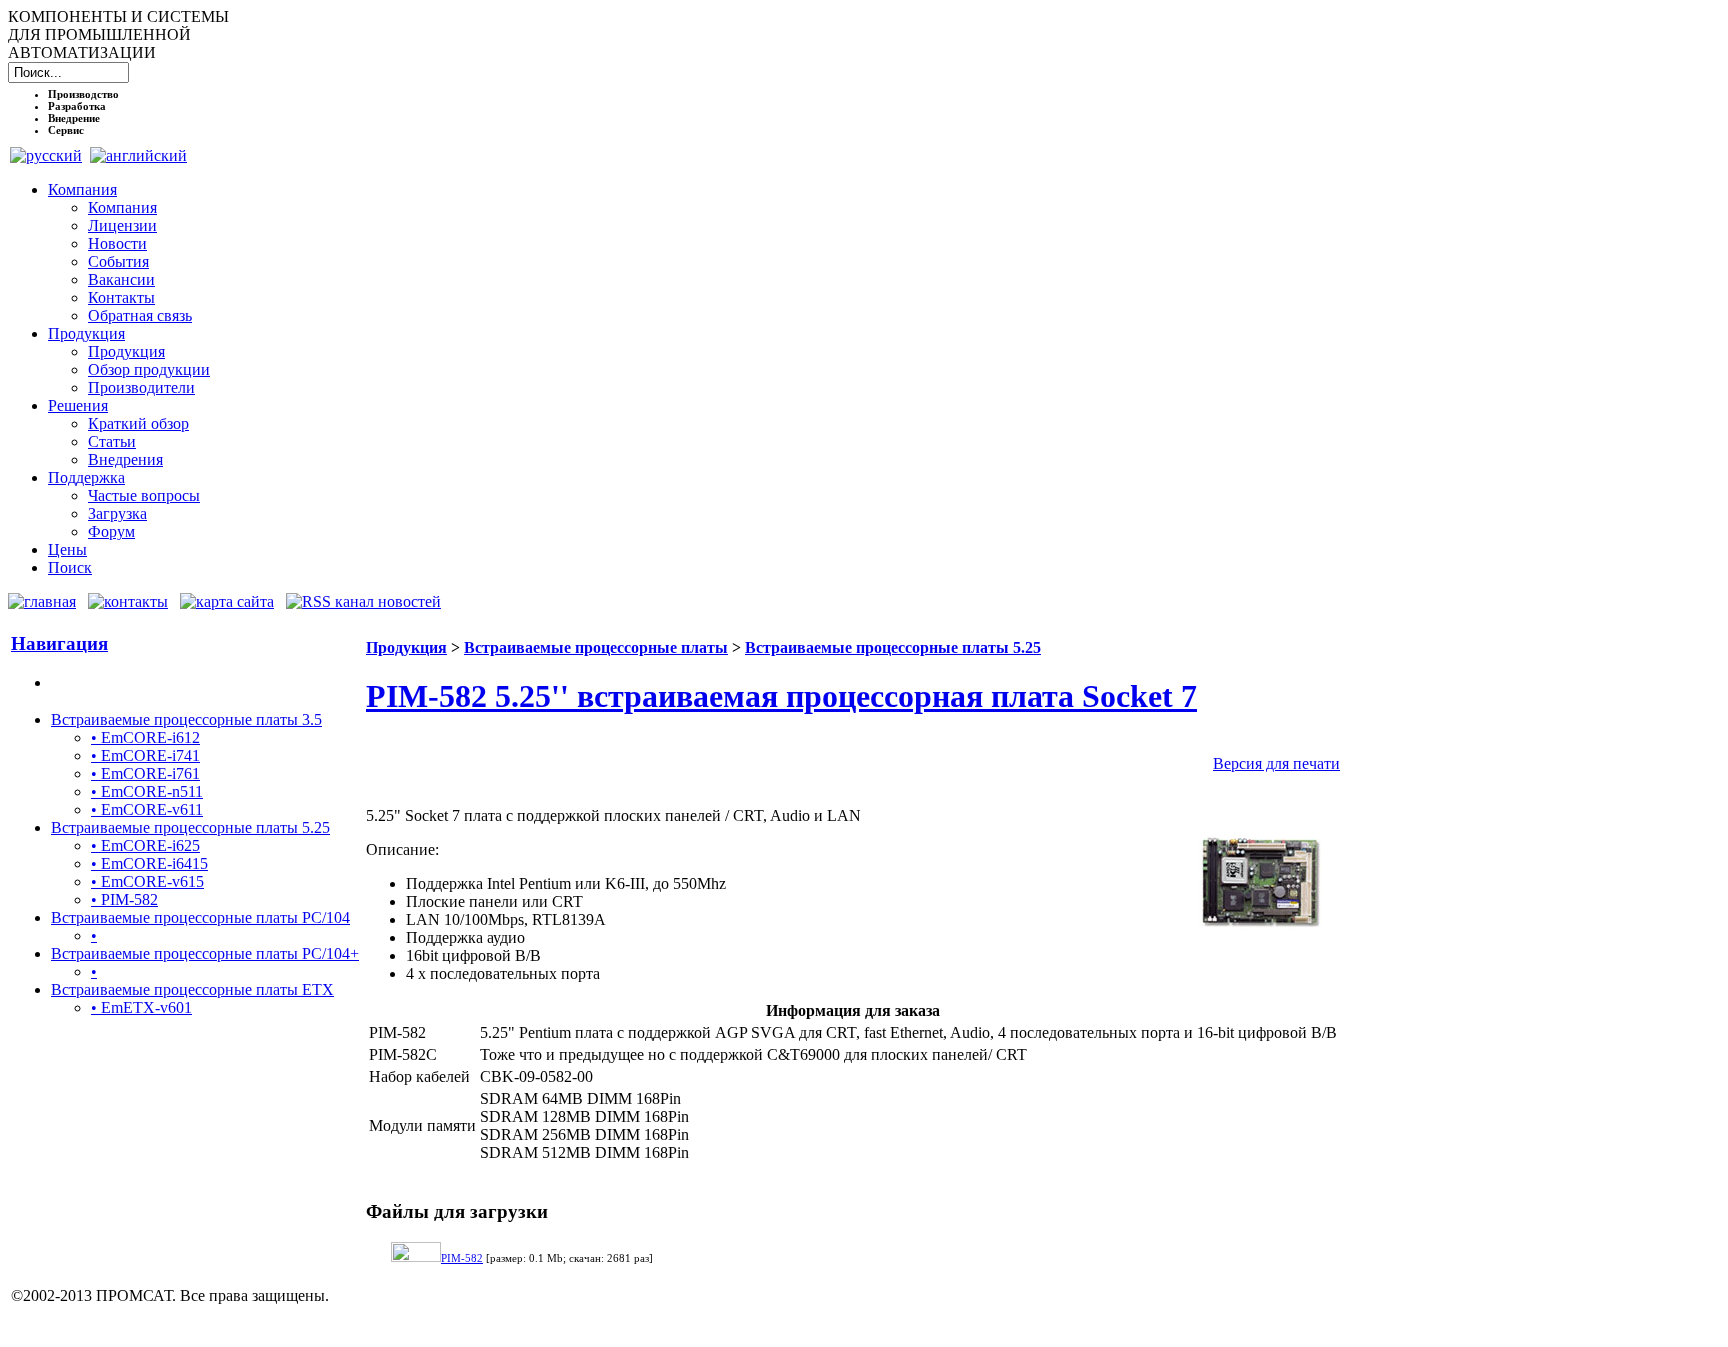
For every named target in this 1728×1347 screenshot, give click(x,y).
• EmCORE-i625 (145, 845)
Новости (117, 243)
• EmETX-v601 (141, 1007)
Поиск (70, 567)
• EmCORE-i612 (145, 737)
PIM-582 (462, 1258)
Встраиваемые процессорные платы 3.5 (186, 719)
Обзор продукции (149, 369)
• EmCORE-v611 (147, 809)
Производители (141, 387)
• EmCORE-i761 (145, 773)
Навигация (59, 643)
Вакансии (121, 279)
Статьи (112, 441)
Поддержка (86, 477)
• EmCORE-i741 (145, 755)
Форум (111, 531)
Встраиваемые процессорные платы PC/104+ (205, 953)
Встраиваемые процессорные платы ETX (192, 989)
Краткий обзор (138, 423)
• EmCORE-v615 (147, 881)
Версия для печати (1276, 763)
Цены (67, 549)
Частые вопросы (144, 495)
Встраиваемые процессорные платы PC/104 (200, 917)
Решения (78, 405)
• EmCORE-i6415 (149, 863)
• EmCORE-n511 (147, 791)
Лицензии (122, 225)
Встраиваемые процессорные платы (596, 647)
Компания (82, 189)
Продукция (86, 333)
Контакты (121, 297)
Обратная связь (140, 315)
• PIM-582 (124, 899)
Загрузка (117, 513)
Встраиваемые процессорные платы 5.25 (190, 827)
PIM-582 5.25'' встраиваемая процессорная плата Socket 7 (781, 696)
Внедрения (125, 459)
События (118, 261)
